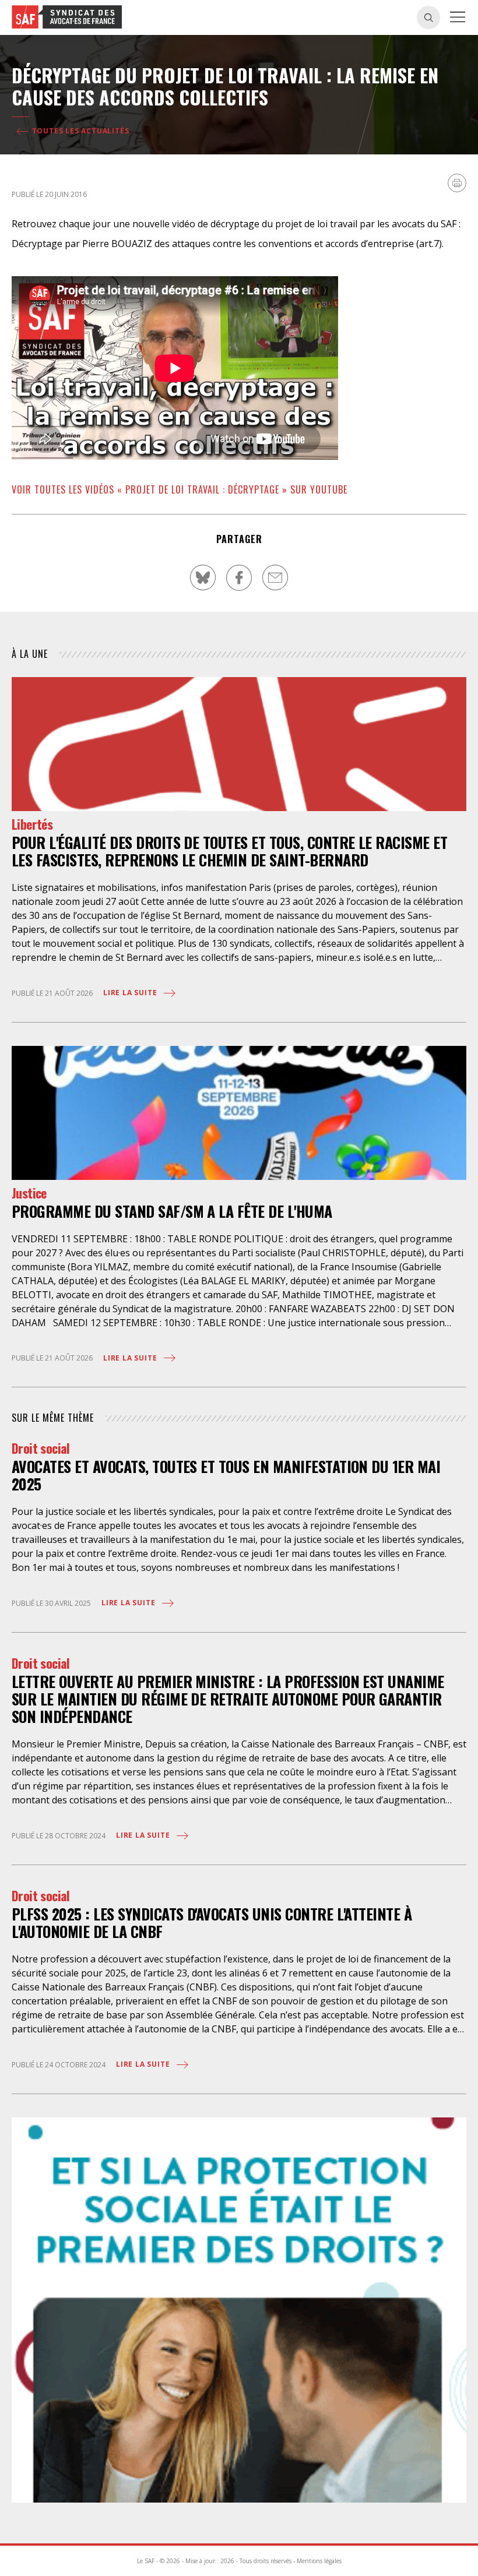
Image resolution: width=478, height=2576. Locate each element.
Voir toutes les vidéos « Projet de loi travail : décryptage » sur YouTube (180, 489)
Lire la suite (131, 993)
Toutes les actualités (80, 131)
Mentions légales (319, 2561)
